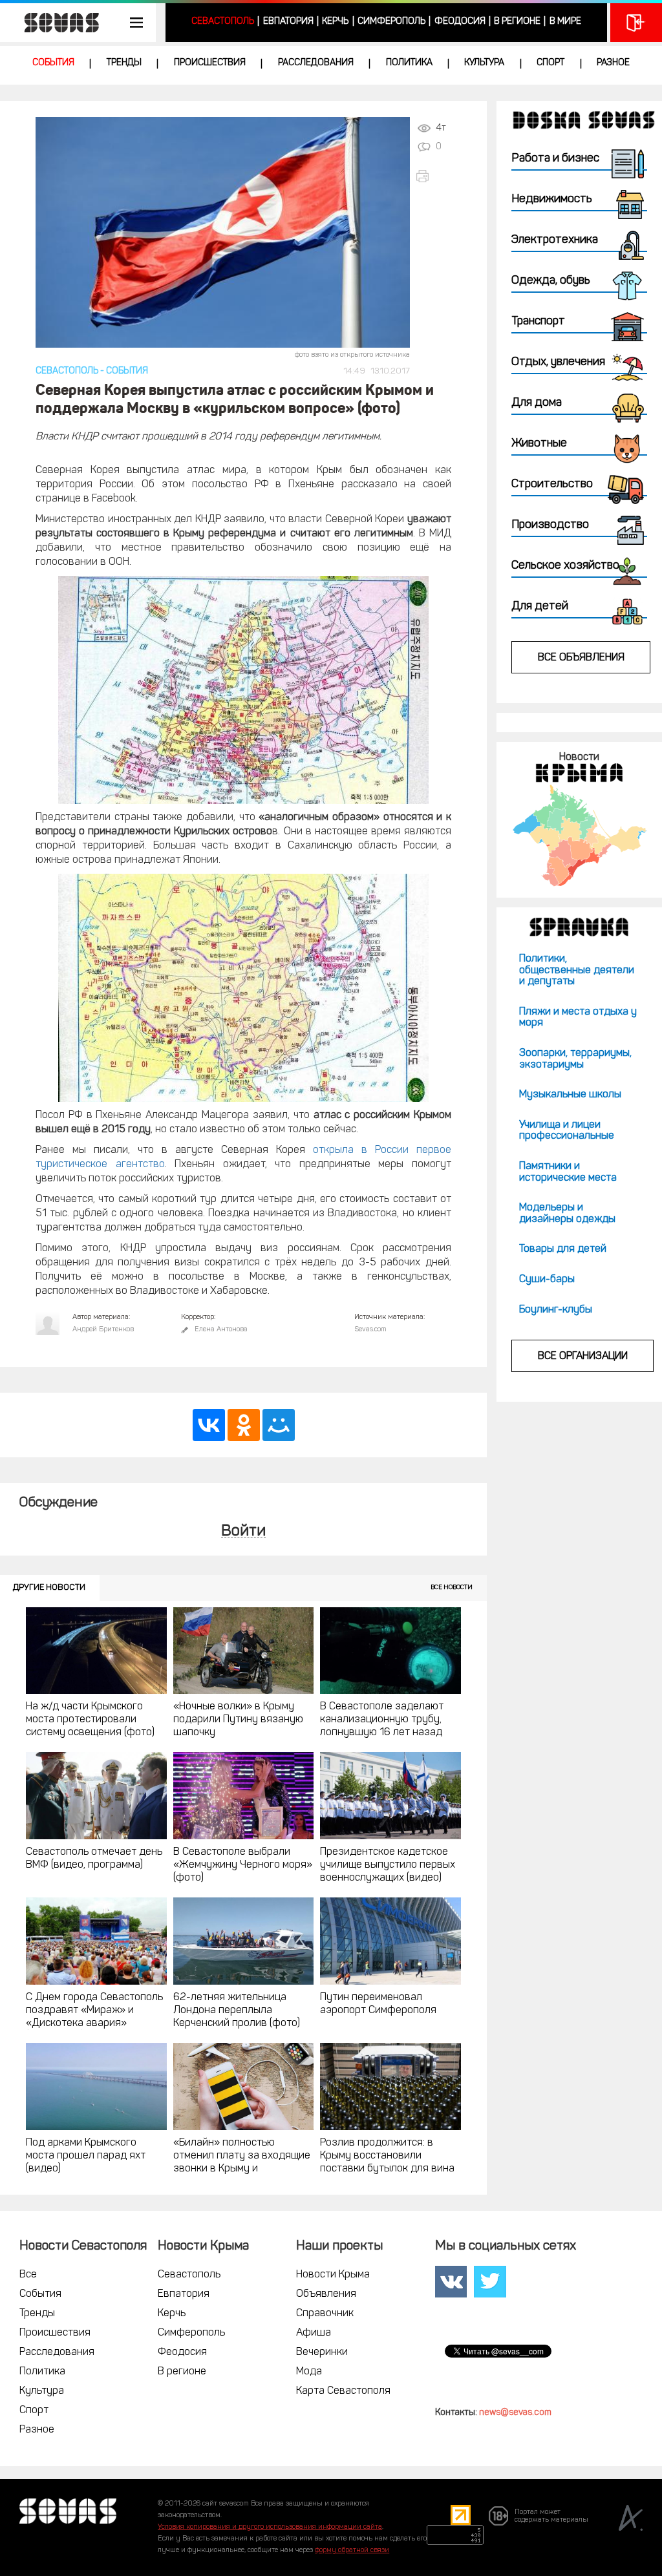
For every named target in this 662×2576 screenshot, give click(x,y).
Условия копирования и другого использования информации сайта (270, 2527)
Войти (243, 1532)
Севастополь (223, 22)
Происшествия (210, 63)
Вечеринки (322, 2352)
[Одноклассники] (244, 1425)
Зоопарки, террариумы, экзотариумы (575, 1059)
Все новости (452, 1588)
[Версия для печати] (437, 176)
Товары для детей (563, 1249)
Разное (613, 63)
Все (28, 2275)
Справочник (325, 2314)
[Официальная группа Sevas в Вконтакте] (451, 2282)
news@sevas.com (515, 2413)
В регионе (517, 22)
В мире (565, 22)
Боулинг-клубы (556, 1310)
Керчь (335, 22)
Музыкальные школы (570, 1095)
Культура (484, 63)
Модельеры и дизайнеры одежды (567, 1214)
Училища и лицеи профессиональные (567, 1131)
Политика (409, 63)
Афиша (314, 2333)
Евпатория (288, 22)
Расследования (316, 63)
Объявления (326, 2294)
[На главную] (55, 23)
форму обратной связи (352, 2550)
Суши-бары (547, 1280)
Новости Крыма (333, 2275)
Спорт (550, 63)
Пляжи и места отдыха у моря (578, 1018)
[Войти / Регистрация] (636, 23)
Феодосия (460, 22)
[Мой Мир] (279, 1425)
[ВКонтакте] (209, 1425)
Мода (309, 2372)
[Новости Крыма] (579, 835)
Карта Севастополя (343, 2391)
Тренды (124, 63)
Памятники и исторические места (568, 1172)
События (53, 63)
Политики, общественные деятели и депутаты (577, 970)
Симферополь (391, 22)
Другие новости (49, 1588)
